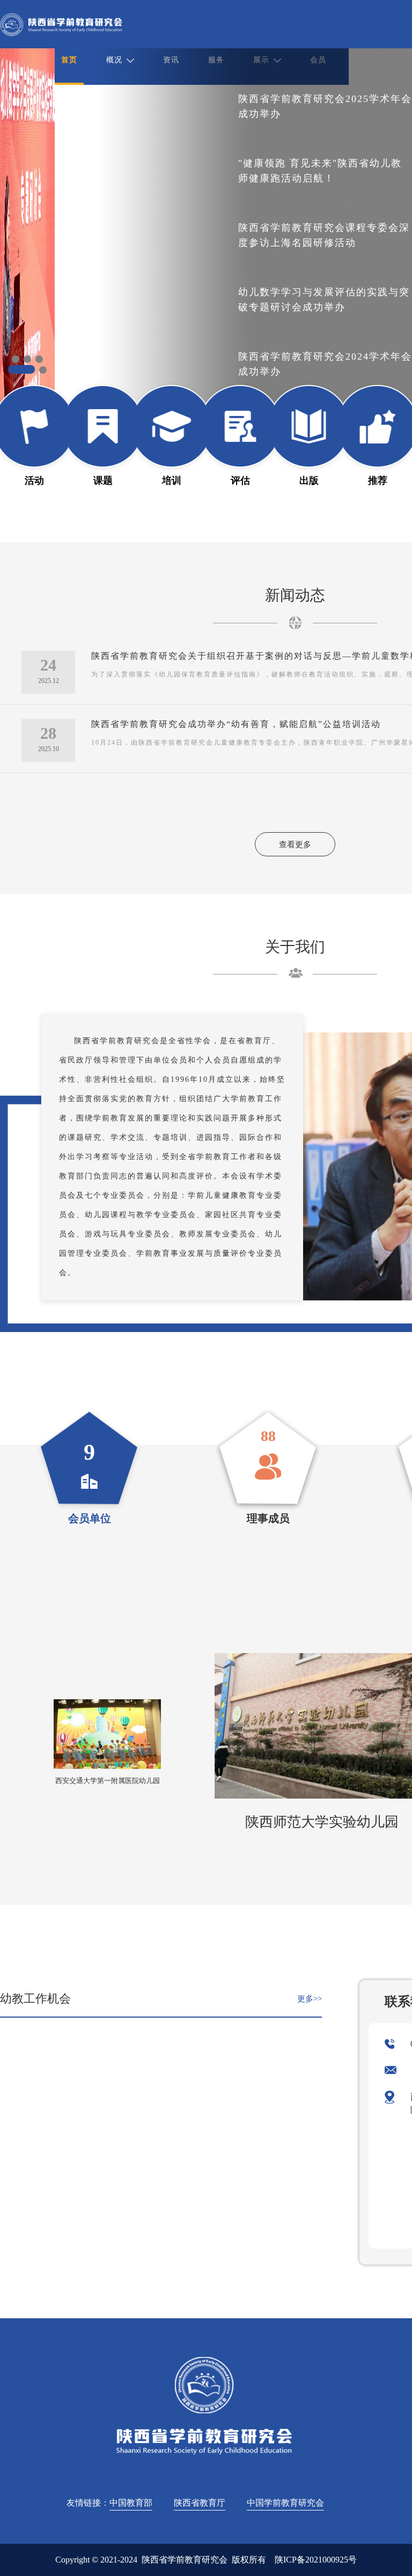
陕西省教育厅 (200, 2503)
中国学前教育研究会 (285, 2503)
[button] (16, 359)
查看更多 (295, 845)
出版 (309, 481)
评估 (240, 481)
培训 (172, 481)
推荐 (378, 481)
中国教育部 (131, 2503)
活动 (34, 481)
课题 (103, 481)
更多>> (310, 1999)
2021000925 (327, 2560)
